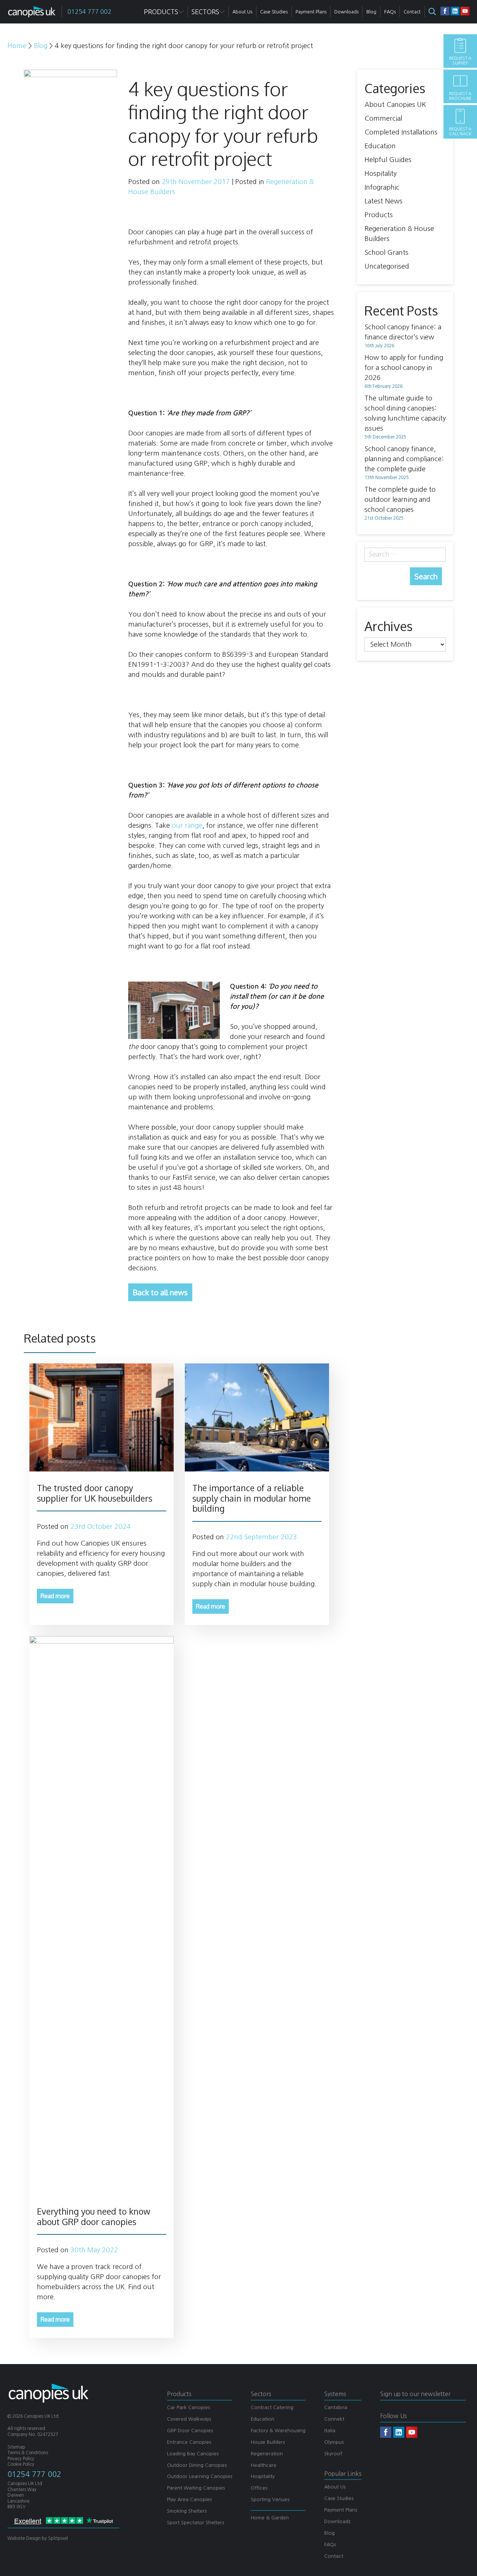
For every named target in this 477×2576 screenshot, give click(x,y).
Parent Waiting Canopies (196, 2488)
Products (379, 215)
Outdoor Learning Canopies (200, 2476)
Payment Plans (341, 2510)
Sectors (205, 12)
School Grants (386, 253)
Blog (41, 46)
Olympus (334, 2442)
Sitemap (16, 2447)
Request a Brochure (460, 96)
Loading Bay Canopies (193, 2454)
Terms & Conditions (28, 2453)
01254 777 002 (34, 2474)
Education (380, 146)
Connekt (334, 2419)
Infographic (382, 187)
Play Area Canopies (189, 2499)
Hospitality (380, 174)
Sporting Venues (270, 2499)
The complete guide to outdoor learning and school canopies (400, 500)
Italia (330, 2431)
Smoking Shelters (187, 2511)
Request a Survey (460, 61)
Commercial (383, 118)
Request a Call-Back (460, 132)
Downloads (337, 2521)
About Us (335, 2487)
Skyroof (333, 2454)
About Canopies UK (395, 105)
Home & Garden (270, 2518)
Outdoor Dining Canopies (197, 2465)
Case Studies (339, 2498)
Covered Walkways (189, 2419)
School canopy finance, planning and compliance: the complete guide (404, 459)
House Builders (268, 2442)
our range (187, 826)
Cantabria (336, 2407)
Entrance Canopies (189, 2442)
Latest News (383, 201)
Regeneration (267, 2454)
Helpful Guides (388, 160)
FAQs (330, 2545)
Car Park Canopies (188, 2407)
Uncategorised (387, 266)
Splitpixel (58, 2538)
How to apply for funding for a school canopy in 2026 (404, 368)
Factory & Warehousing (278, 2431)
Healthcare (264, 2465)
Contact (334, 2556)
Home (17, 46)
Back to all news (160, 1292)
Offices (259, 2488)
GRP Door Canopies (190, 2431)
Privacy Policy (21, 2459)
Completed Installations (401, 132)
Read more (55, 1596)
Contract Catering (272, 2407)
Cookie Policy (21, 2464)
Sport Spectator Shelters (195, 2523)
